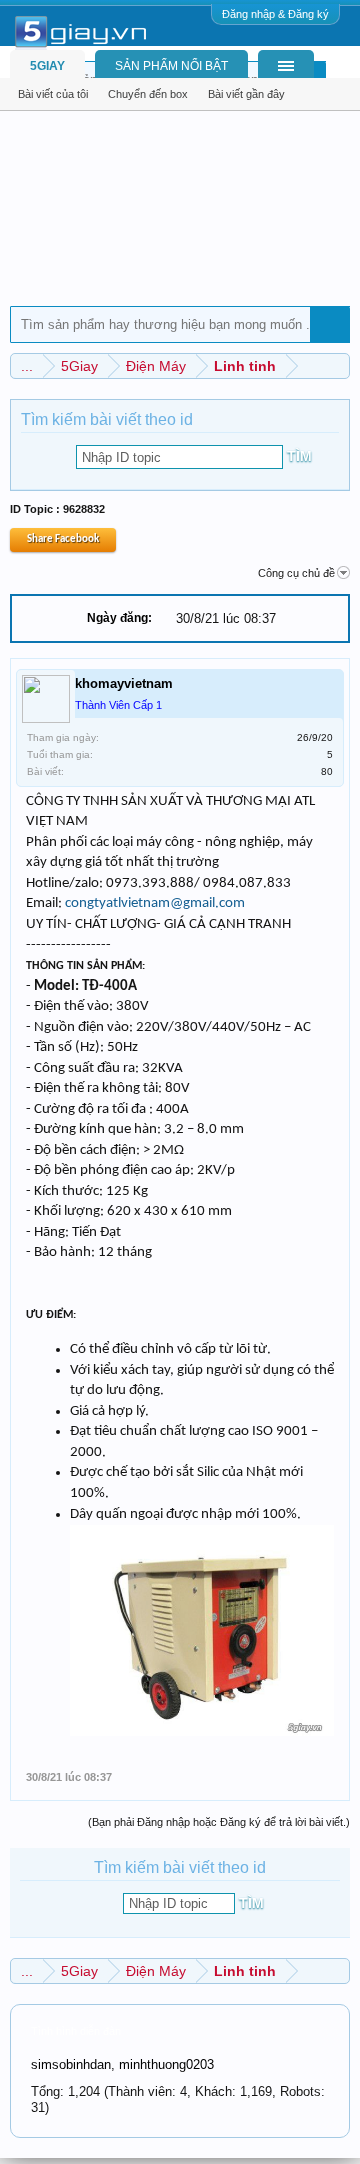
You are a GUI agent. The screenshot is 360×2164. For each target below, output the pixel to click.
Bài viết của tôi (53, 94)
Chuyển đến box (148, 94)
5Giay (47, 66)
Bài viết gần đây (246, 94)
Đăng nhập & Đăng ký (275, 14)
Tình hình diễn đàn (76, 2031)
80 (327, 771)
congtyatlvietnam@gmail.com (155, 903)
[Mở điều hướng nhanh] (337, 365)
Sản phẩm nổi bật (171, 66)
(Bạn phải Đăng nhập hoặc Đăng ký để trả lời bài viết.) (219, 1822)
